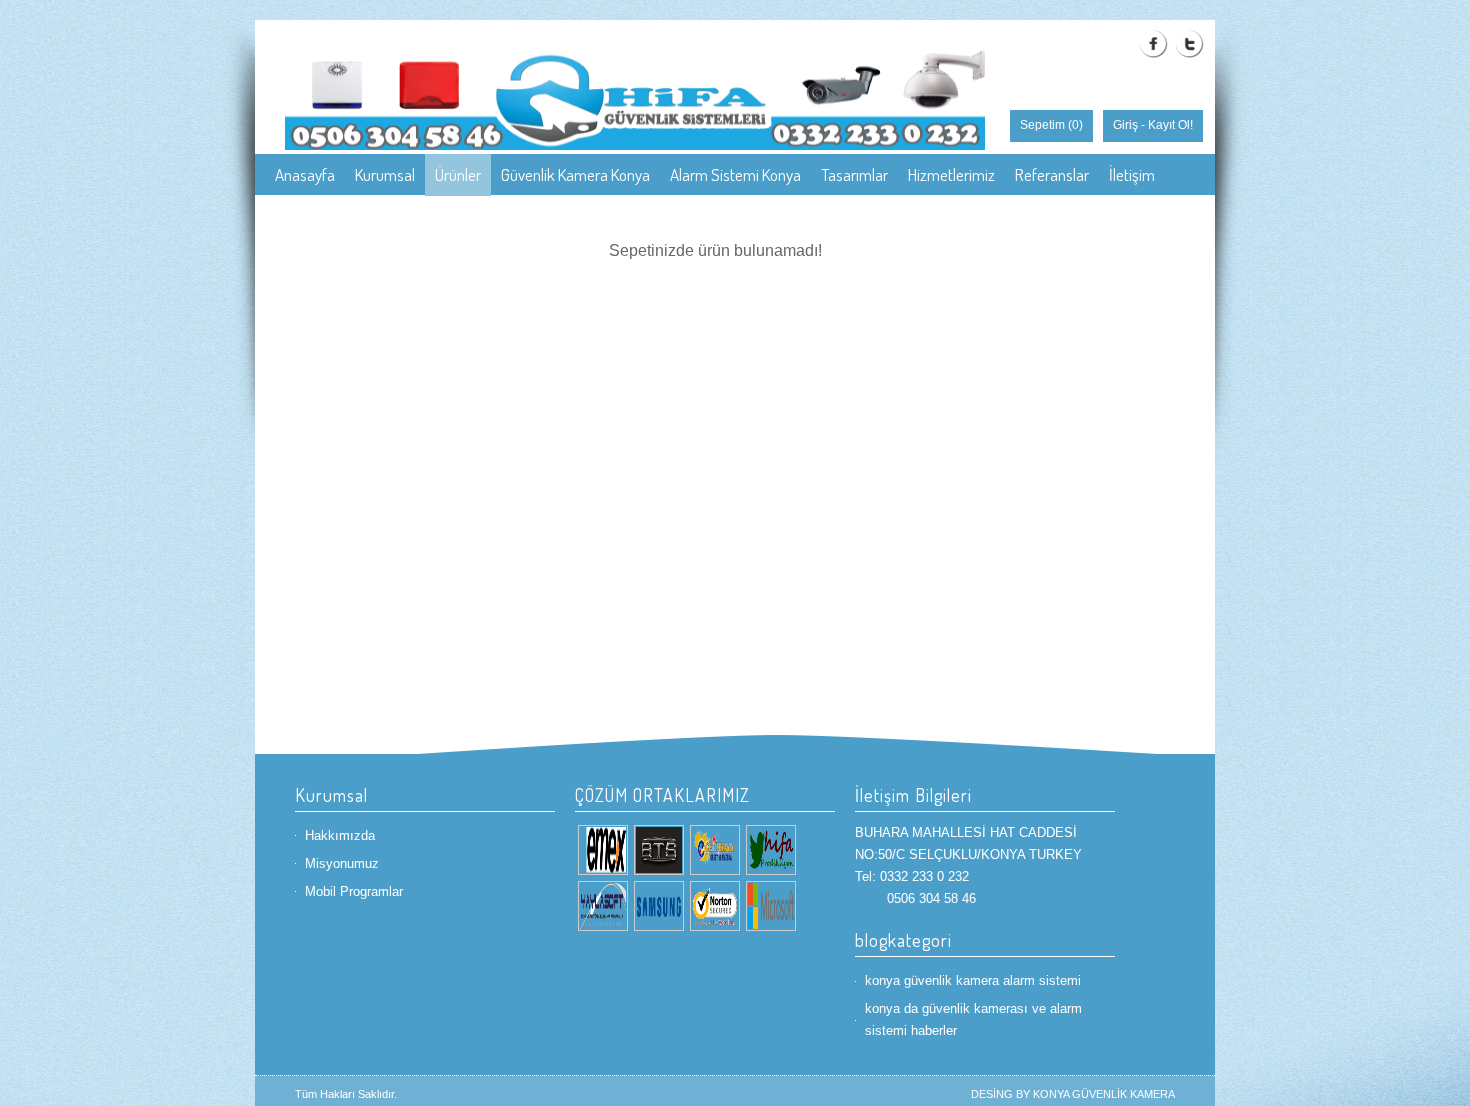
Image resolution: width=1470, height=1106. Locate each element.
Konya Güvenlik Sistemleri (872, 216)
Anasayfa (305, 174)
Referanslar (1052, 174)
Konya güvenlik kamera (349, 216)
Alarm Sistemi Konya (735, 174)
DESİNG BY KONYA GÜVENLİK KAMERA (1073, 1094)
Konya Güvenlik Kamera (517, 216)
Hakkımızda (340, 835)
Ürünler (458, 174)
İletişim (1132, 174)
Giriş (1125, 125)
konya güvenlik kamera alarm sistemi (973, 980)
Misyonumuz (342, 863)
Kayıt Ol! (1170, 125)
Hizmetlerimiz (951, 174)
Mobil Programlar (354, 891)
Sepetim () (1051, 125)
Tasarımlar (854, 174)
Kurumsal (385, 174)
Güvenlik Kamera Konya (575, 174)
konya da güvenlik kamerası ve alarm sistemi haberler (973, 1019)
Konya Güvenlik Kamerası (691, 216)
